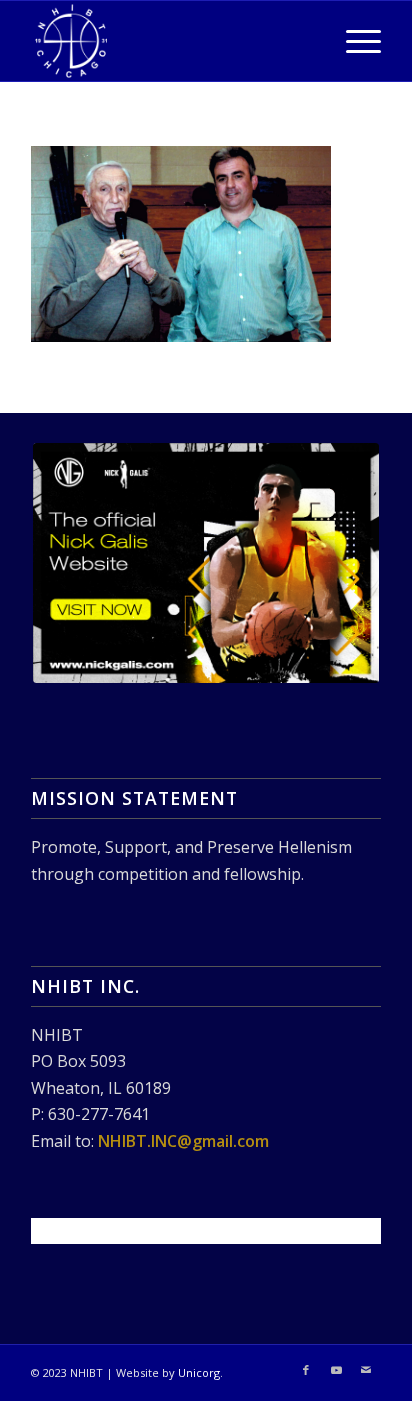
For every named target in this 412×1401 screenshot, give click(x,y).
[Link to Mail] (366, 1370)
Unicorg (199, 1372)
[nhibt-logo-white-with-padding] (171, 41)
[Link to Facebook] (306, 1370)
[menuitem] (353, 41)
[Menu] (353, 41)
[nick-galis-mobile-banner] (206, 563)
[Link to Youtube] (336, 1370)
